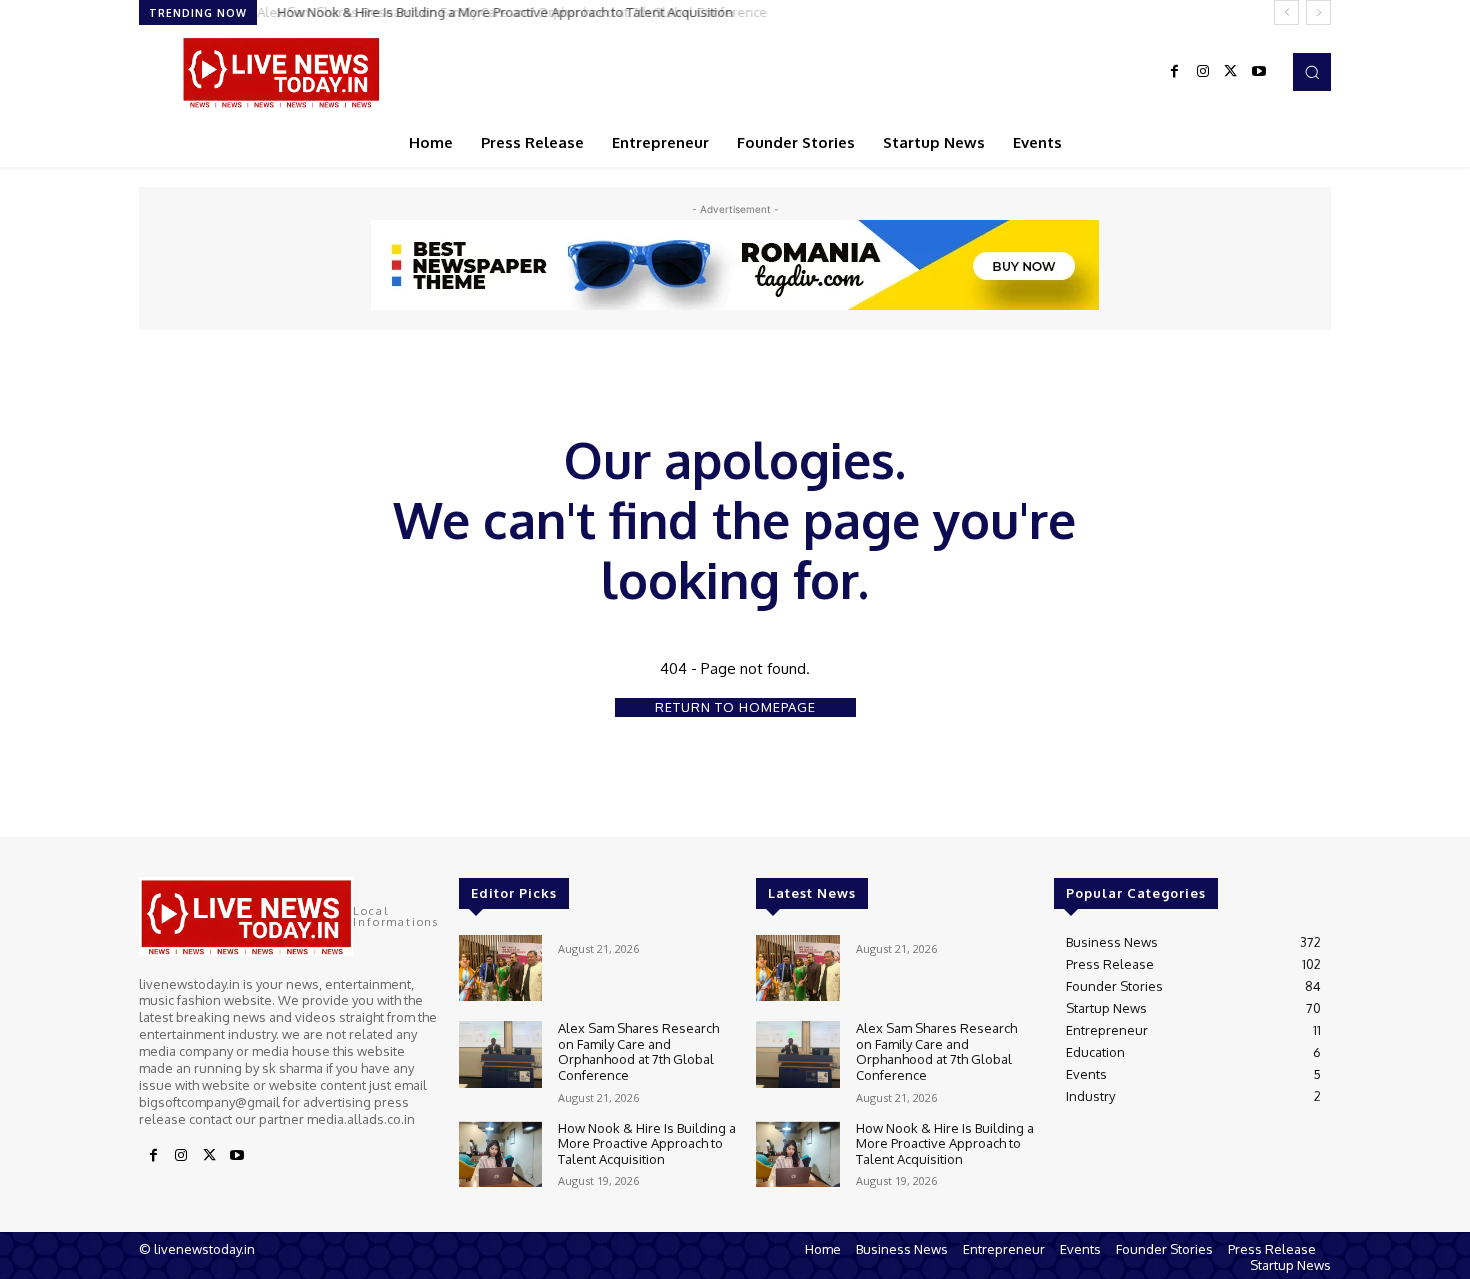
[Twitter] (1231, 72)
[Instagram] (1203, 72)
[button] (1312, 72)
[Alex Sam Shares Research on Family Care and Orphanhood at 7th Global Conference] (500, 1054)
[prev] (1286, 12)
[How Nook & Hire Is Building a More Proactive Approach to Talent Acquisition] (500, 1154)
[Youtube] (1259, 72)
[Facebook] (1175, 72)
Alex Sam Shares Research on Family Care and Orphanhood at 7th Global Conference (638, 1051)
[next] (1318, 12)
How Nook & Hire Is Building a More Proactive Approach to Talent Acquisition (500, 12)
